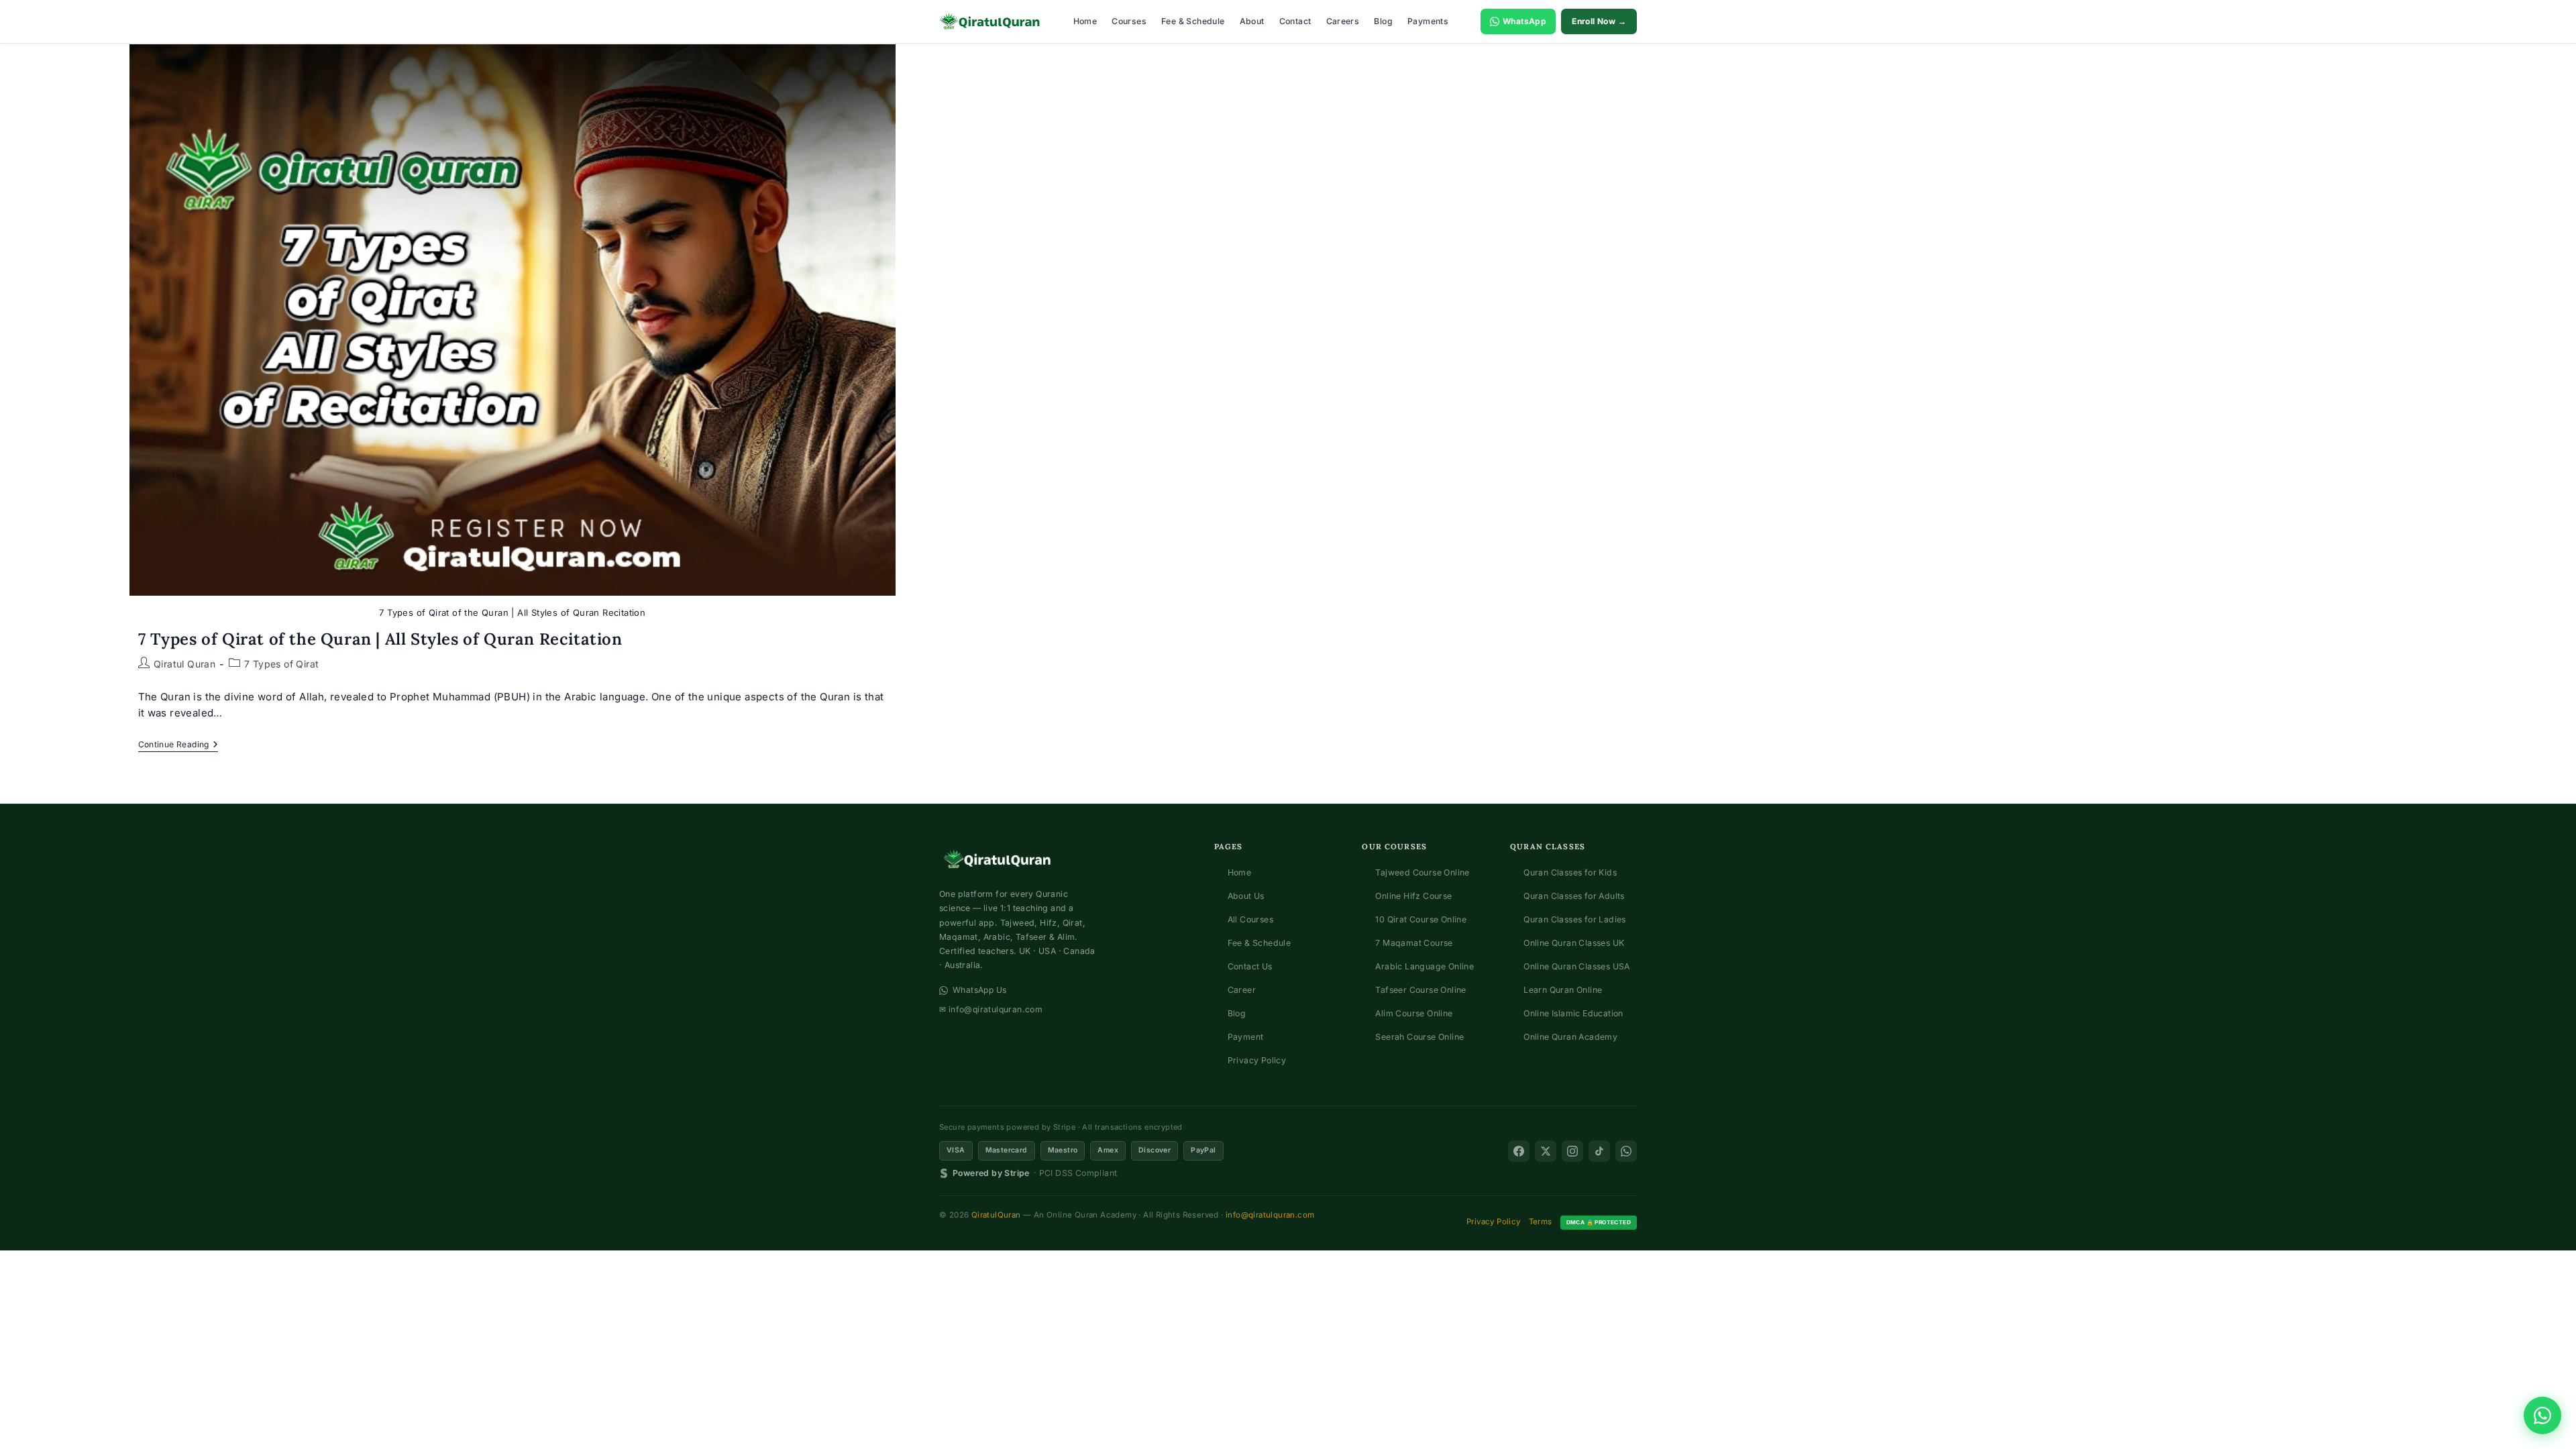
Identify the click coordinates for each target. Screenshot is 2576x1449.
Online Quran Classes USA (1577, 966)
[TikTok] (1599, 1151)
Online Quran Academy (1570, 1037)
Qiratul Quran (184, 664)
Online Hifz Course (1413, 896)
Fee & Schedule (1193, 21)
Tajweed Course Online (1422, 872)
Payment (1246, 1037)
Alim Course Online (1414, 1013)
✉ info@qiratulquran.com (991, 1009)
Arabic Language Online (1425, 966)
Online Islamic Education (1573, 1013)
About (1252, 21)
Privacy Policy (1257, 1060)
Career (1242, 990)
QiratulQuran (996, 1215)
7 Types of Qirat (281, 664)
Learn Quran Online (1563, 990)
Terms (1541, 1222)
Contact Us (1250, 966)
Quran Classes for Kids (1570, 872)
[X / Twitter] (1546, 1151)
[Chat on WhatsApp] (2542, 1415)
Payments (1428, 21)
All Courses (1250, 919)
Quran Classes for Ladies (1575, 919)
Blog (1383, 21)
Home (1085, 21)
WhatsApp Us (979, 990)
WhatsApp (1524, 21)
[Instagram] (1572, 1151)
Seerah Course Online (1419, 1037)
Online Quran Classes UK (1574, 943)
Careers (1343, 21)
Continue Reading (178, 746)
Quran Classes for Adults (1574, 896)
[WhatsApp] (1626, 1151)
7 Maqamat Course (1414, 943)
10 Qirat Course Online (1421, 919)
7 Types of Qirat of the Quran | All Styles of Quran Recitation (380, 639)
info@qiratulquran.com (1270, 1215)
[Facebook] (1519, 1151)
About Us (1246, 896)
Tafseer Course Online (1420, 990)
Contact (1295, 21)
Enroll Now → (1599, 21)
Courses (1129, 21)
